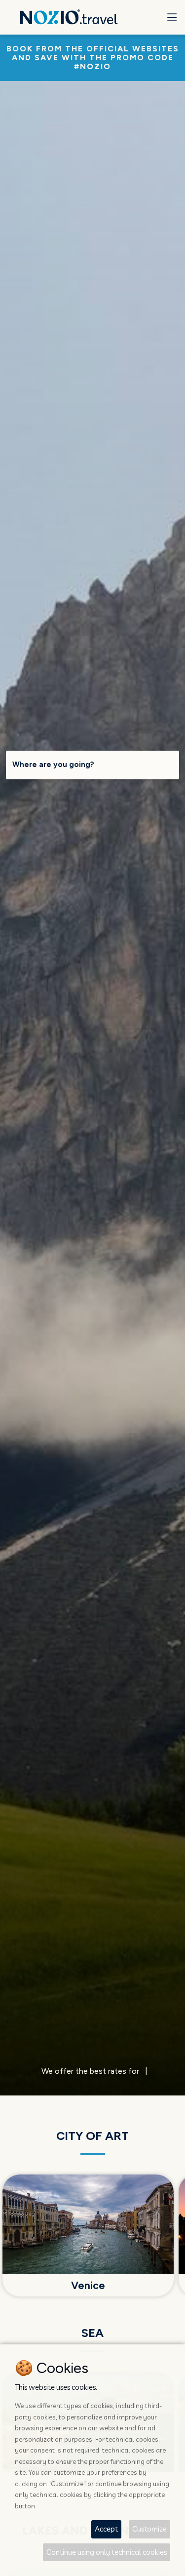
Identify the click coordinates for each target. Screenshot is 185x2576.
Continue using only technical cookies (107, 2552)
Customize (149, 2529)
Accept (106, 2529)
